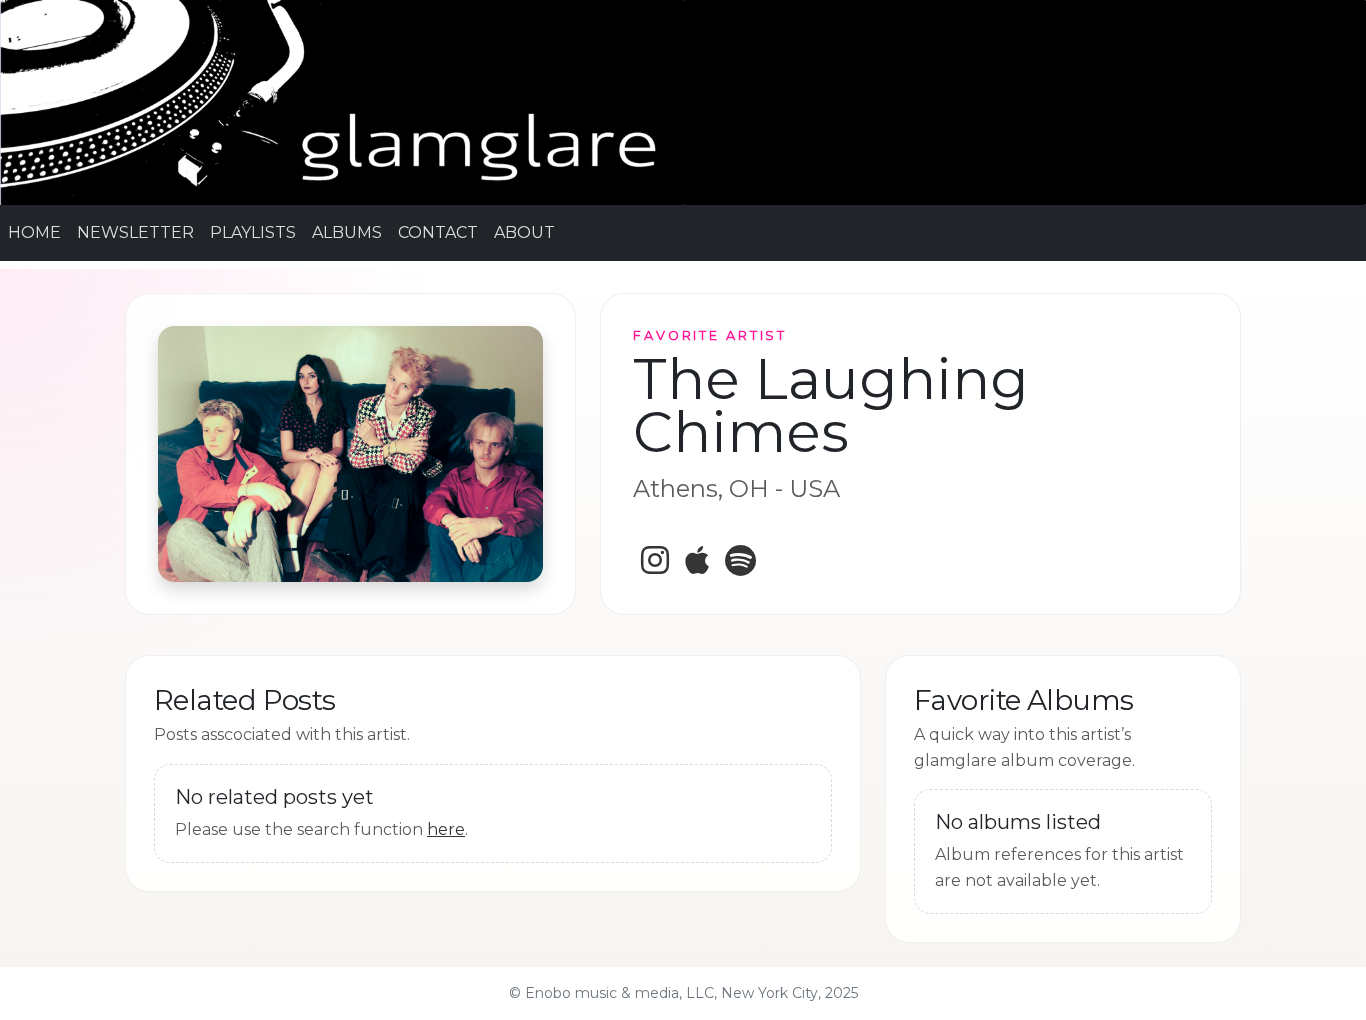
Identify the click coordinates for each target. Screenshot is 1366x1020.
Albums (347, 232)
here (446, 829)
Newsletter (135, 232)
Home (34, 232)
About (524, 232)
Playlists (253, 232)
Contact (438, 232)
